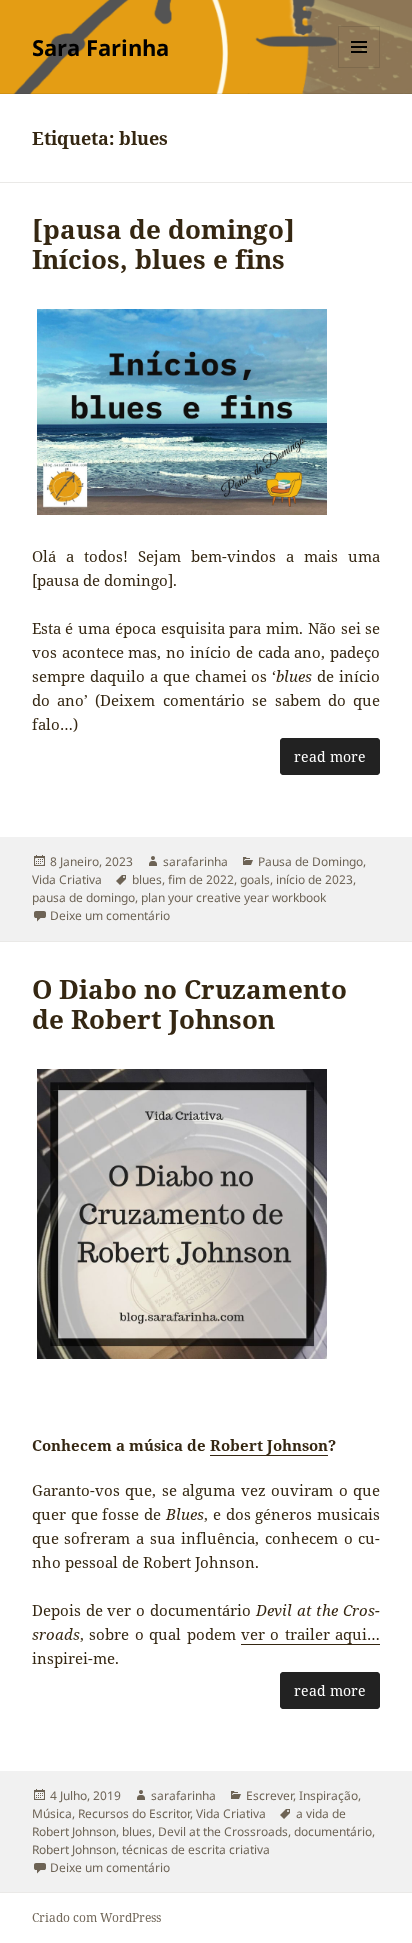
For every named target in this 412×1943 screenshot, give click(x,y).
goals (255, 879)
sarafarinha (195, 861)
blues (147, 879)
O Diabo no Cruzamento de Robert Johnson (189, 1004)
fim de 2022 (201, 879)
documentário (333, 1831)
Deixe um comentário (110, 915)
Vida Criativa (67, 879)
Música (52, 1813)
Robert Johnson (269, 1445)
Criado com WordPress (96, 1917)
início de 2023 (314, 879)
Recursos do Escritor (134, 1813)
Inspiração (328, 1795)
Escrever (269, 1795)
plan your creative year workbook (233, 897)
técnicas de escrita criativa (196, 1849)
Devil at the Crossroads (223, 1831)
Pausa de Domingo (310, 861)
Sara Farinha (100, 47)
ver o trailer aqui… (310, 1634)
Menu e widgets (359, 67)
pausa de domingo (83, 897)
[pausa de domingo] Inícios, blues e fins (163, 244)
